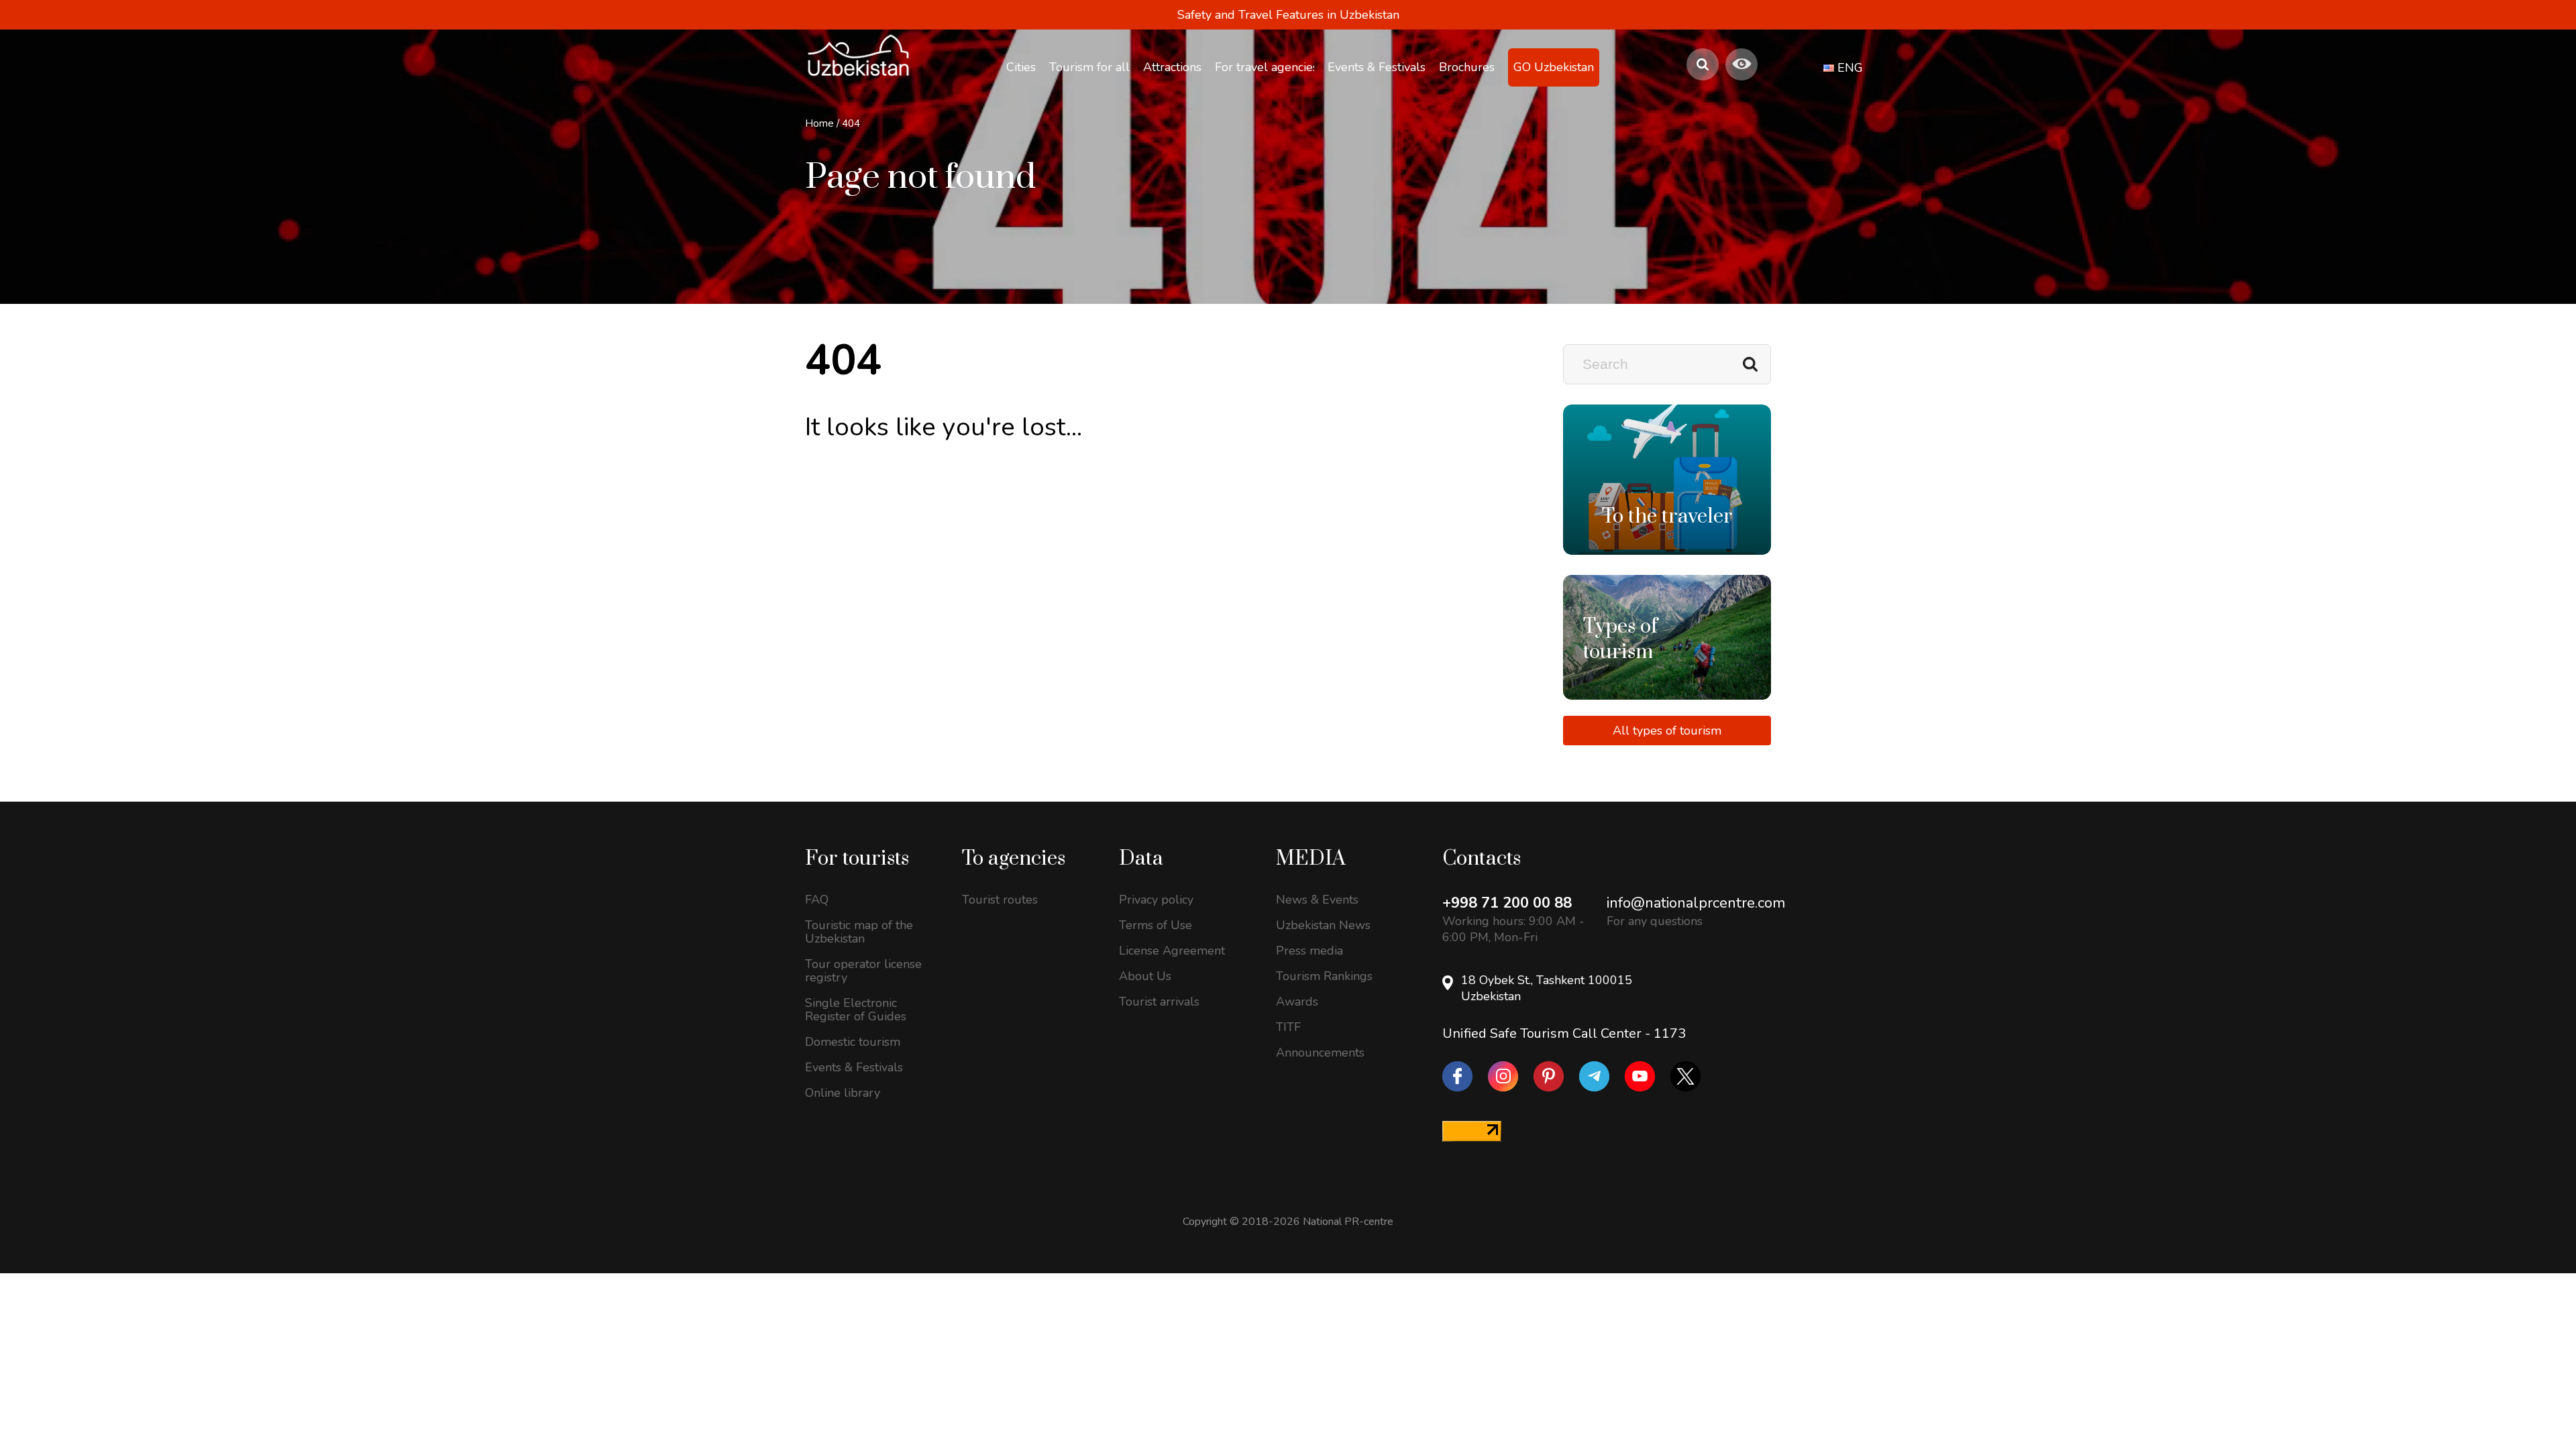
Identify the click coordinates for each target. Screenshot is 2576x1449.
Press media (1309, 951)
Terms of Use (1156, 925)
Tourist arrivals (1159, 1002)
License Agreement (1172, 951)
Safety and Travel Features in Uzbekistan (1288, 15)
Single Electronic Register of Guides (856, 1010)
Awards (1297, 1002)
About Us (1145, 976)
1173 (1670, 1033)
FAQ (817, 900)
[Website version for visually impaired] (1741, 64)
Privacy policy (1156, 900)
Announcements (1320, 1053)
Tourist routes (1000, 900)
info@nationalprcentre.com (1696, 903)
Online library (843, 1093)
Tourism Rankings (1324, 976)
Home (819, 123)
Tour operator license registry (863, 971)
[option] (1667, 480)
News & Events (1317, 900)
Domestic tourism (853, 1042)
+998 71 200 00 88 (1507, 903)
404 (851, 123)
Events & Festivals (854, 1067)
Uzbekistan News (1323, 925)
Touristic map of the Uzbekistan (859, 932)
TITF (1288, 1027)
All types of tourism (1667, 731)
